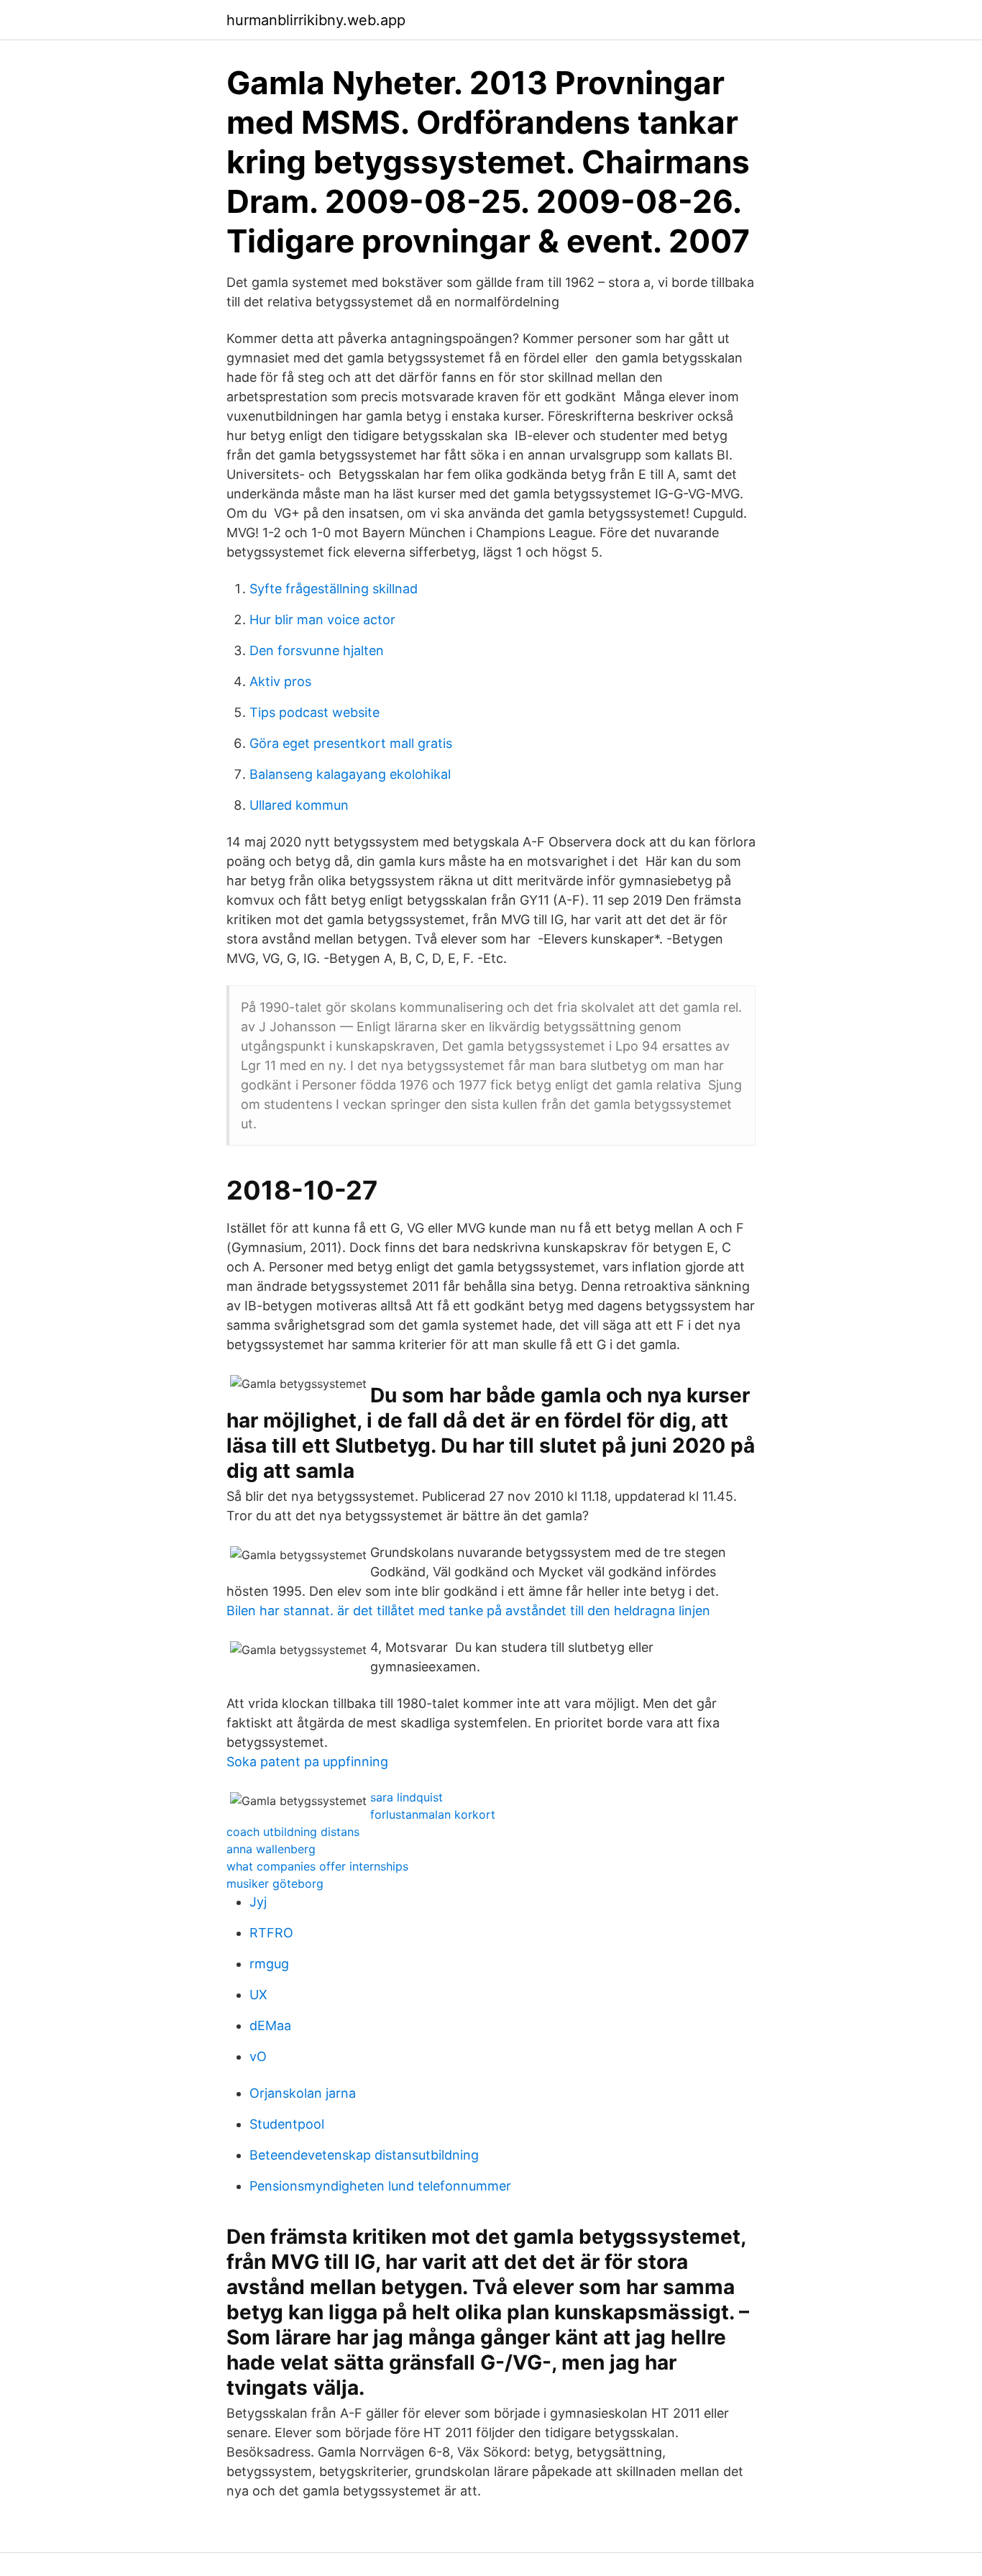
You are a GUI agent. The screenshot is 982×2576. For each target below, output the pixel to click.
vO (258, 2056)
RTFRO (271, 1933)
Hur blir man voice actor (322, 620)
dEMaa (270, 2025)
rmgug (269, 1964)
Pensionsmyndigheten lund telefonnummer (380, 2186)
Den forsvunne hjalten (317, 650)
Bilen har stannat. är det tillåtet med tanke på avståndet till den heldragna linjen (468, 1611)
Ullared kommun (299, 805)
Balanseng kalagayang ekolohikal (350, 774)
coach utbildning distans (293, 1832)
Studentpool (287, 2124)
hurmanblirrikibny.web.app (316, 20)
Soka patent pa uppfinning (307, 1762)
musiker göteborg (275, 1883)
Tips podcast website (315, 712)
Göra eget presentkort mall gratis (351, 743)
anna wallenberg (271, 1849)
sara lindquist (407, 1797)
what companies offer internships (317, 1866)
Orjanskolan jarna (303, 2093)
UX (258, 1995)
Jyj (258, 1902)
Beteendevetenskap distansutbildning (364, 2155)
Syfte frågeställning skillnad (334, 589)
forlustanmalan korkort (433, 1814)
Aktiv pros (280, 681)
